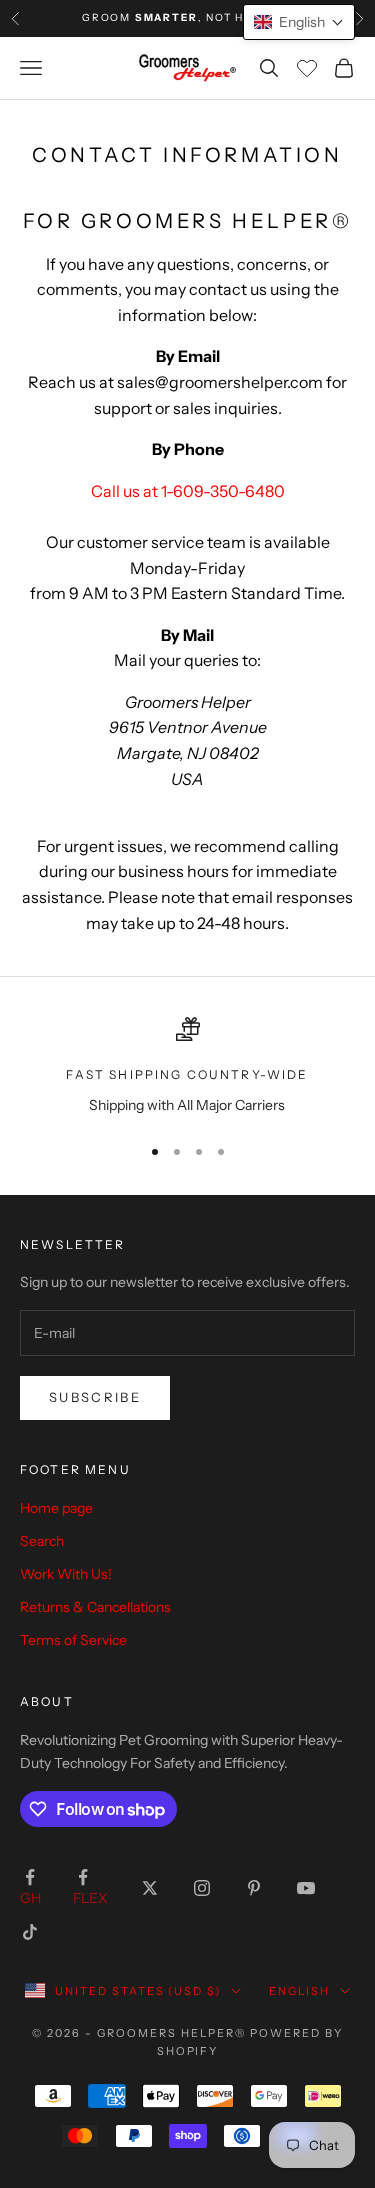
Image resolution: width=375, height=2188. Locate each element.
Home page (56, 1508)
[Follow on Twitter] (150, 1888)
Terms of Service (73, 1640)
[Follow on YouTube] (306, 1888)
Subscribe (95, 1397)
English (299, 1991)
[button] (299, 22)
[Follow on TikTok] (30, 1932)
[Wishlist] (307, 68)
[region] (187, 1066)
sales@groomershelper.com (220, 382)
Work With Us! (66, 1574)
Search (42, 1541)
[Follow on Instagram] (202, 1888)
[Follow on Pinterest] (254, 1888)
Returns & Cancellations (95, 1607)
